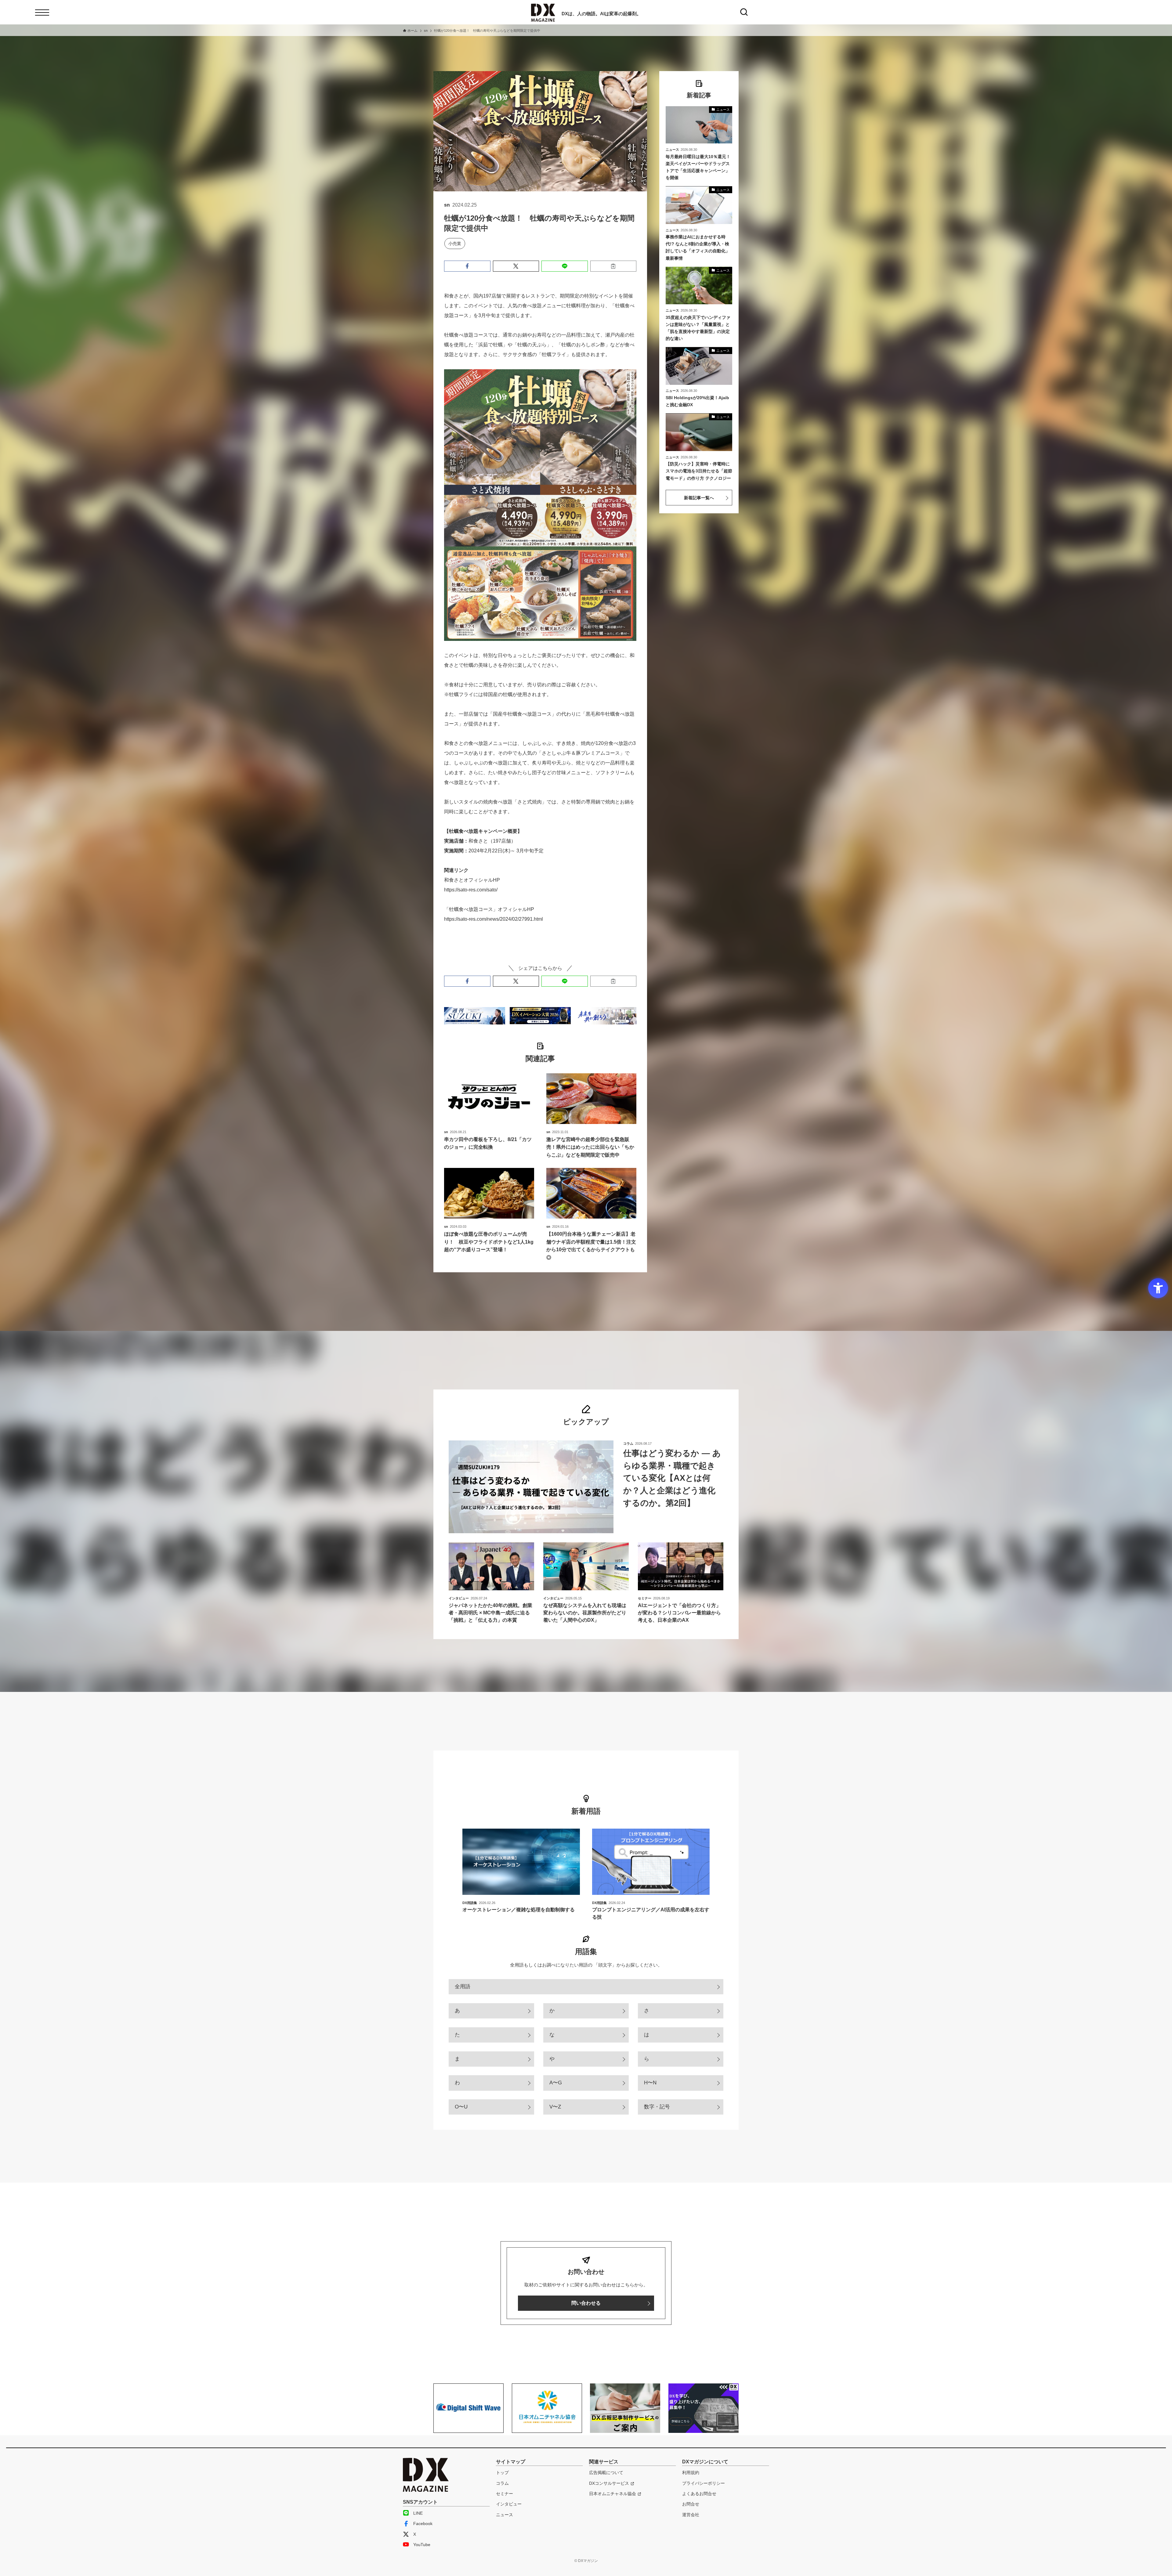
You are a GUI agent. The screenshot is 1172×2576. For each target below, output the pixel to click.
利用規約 (691, 2473)
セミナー (505, 2494)
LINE (418, 2513)
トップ (502, 2473)
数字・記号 (657, 2107)
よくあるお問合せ (699, 2494)
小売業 (455, 244)
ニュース (505, 2515)
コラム (502, 2483)
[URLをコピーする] (613, 266)
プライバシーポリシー (704, 2483)
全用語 (463, 1987)
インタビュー (509, 2504)
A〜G (556, 2083)
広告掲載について (606, 2473)
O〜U (461, 2107)
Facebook (423, 2524)
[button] (467, 266)
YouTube (422, 2545)
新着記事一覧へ (699, 498)
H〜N (650, 2083)
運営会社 (691, 2515)
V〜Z (555, 2107)
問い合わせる (586, 2303)
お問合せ (691, 2504)
